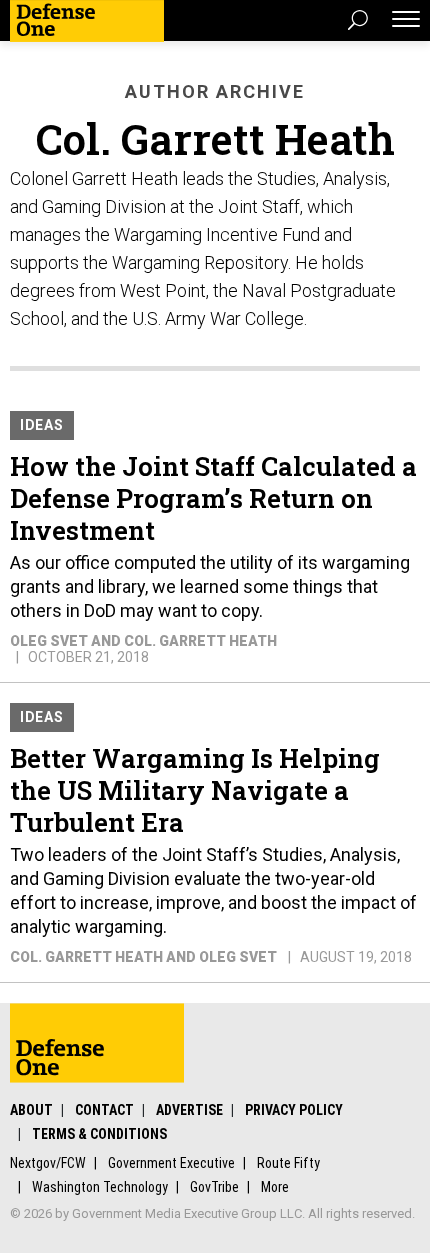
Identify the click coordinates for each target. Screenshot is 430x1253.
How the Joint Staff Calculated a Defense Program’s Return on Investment (213, 498)
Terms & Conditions (99, 1134)
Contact (104, 1110)
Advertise (189, 1110)
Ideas (42, 425)
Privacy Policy (294, 1110)
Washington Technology (100, 1187)
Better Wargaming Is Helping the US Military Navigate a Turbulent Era (195, 790)
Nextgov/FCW (48, 1163)
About (31, 1110)
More (275, 1187)
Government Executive (171, 1163)
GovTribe (214, 1187)
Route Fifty (288, 1163)
